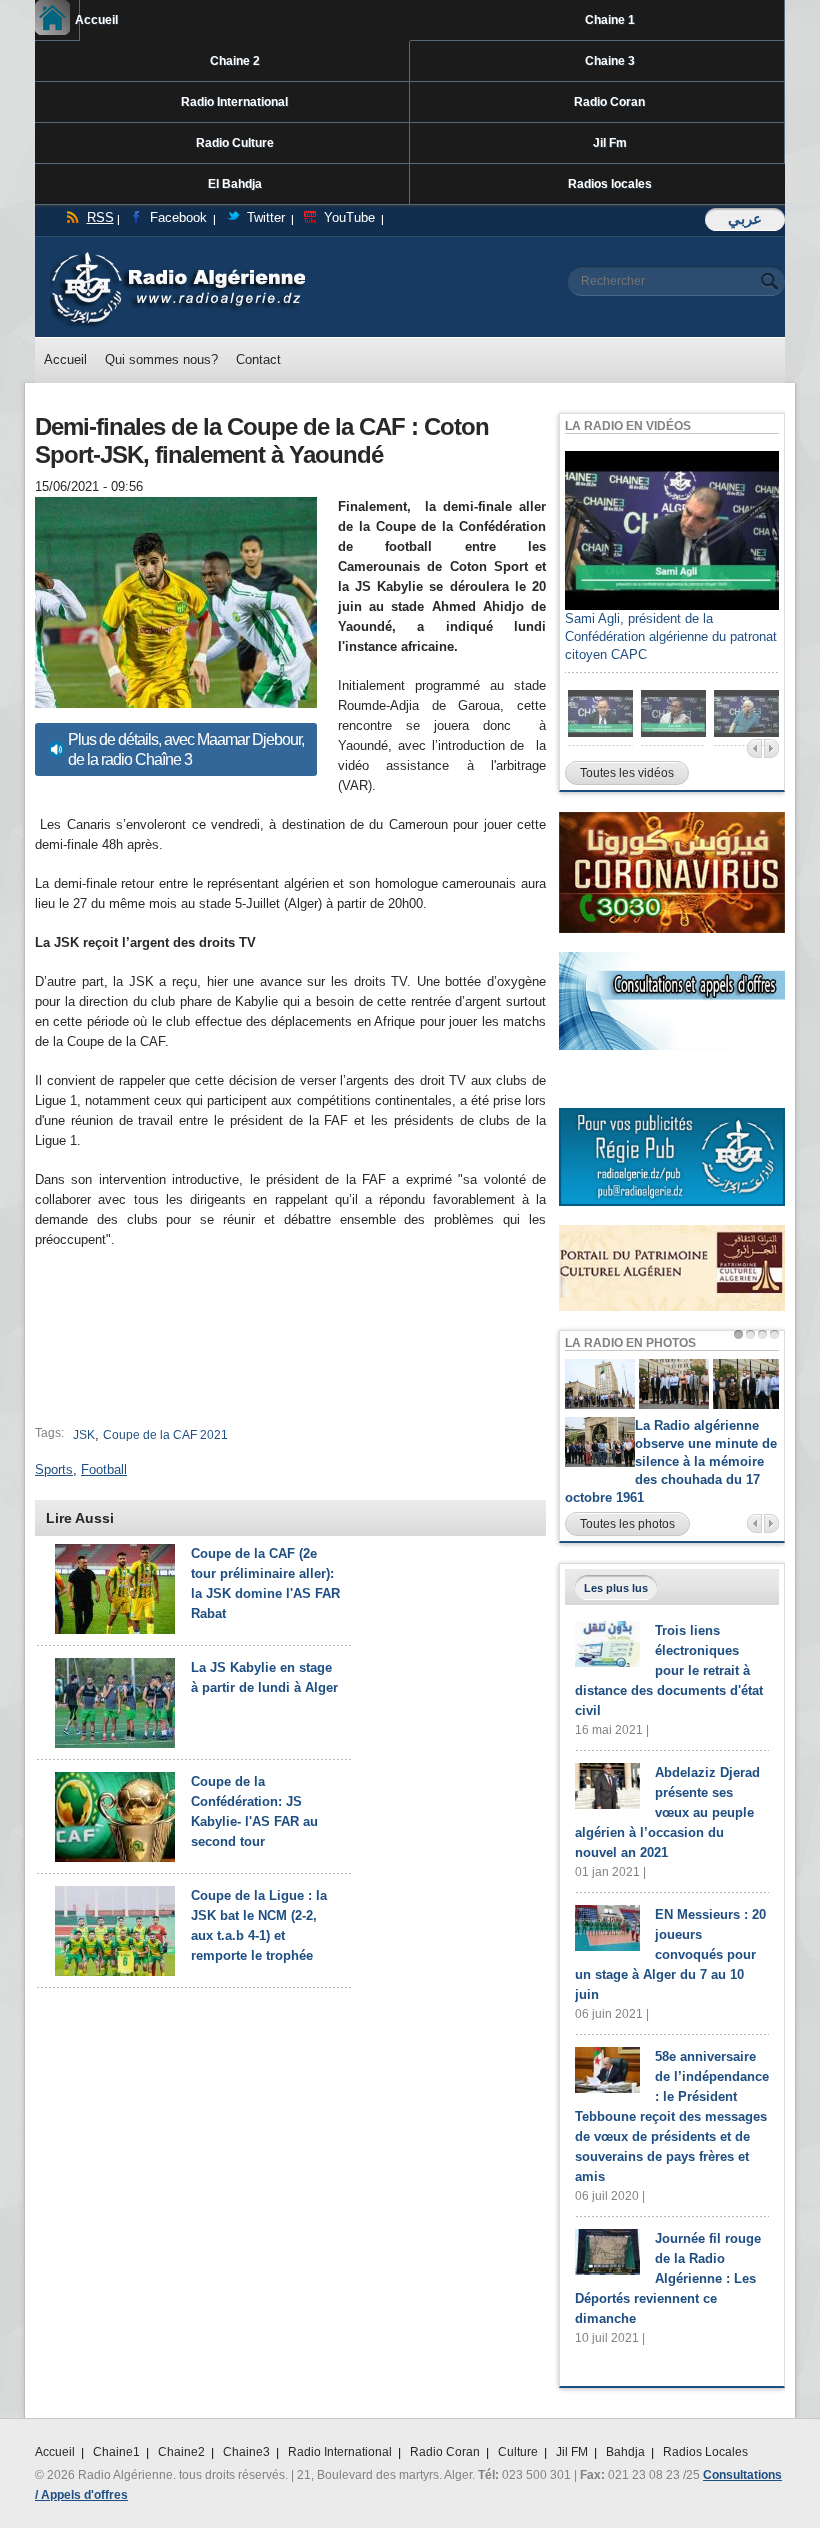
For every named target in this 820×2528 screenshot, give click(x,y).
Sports (54, 1469)
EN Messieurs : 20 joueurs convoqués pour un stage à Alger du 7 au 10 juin (670, 1954)
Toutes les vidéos (627, 773)
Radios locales (610, 184)
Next (771, 748)
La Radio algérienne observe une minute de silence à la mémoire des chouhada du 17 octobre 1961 (671, 1461)
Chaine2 (181, 2452)
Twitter (266, 217)
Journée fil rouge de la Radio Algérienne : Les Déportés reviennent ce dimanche (668, 2278)
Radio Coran (609, 102)
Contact (258, 359)
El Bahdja (235, 184)
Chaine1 (116, 2452)
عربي (745, 218)
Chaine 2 (235, 61)
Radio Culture (235, 143)
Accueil (77, 20)
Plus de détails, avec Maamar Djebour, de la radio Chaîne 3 (186, 749)
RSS (100, 217)
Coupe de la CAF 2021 (165, 1435)
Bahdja (625, 2452)
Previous (754, 748)
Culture (518, 2452)
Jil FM (572, 2452)
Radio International (234, 102)
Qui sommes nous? (161, 359)
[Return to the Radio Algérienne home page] (177, 256)
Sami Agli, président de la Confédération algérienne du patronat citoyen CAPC (671, 636)
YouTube (349, 217)
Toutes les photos (627, 1524)
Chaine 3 (610, 61)
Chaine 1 (610, 20)
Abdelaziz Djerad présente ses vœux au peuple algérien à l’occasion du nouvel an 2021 (667, 1812)
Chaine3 (246, 2452)
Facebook (178, 217)
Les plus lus (616, 1588)
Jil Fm (610, 143)
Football (104, 1469)
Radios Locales (705, 2452)
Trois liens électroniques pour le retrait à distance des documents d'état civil (669, 1670)
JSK (84, 1435)
